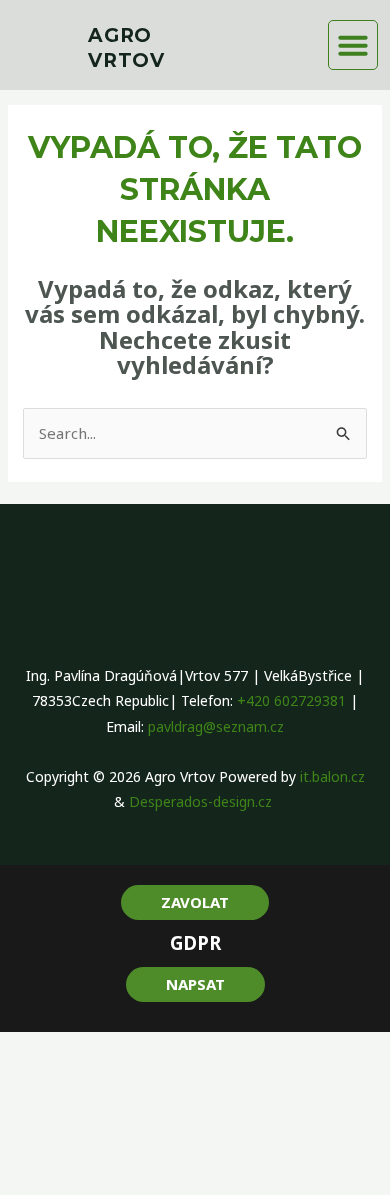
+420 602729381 (291, 700)
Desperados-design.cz (202, 801)
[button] (353, 45)
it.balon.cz (332, 776)
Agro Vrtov (126, 48)
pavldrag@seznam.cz (216, 726)
